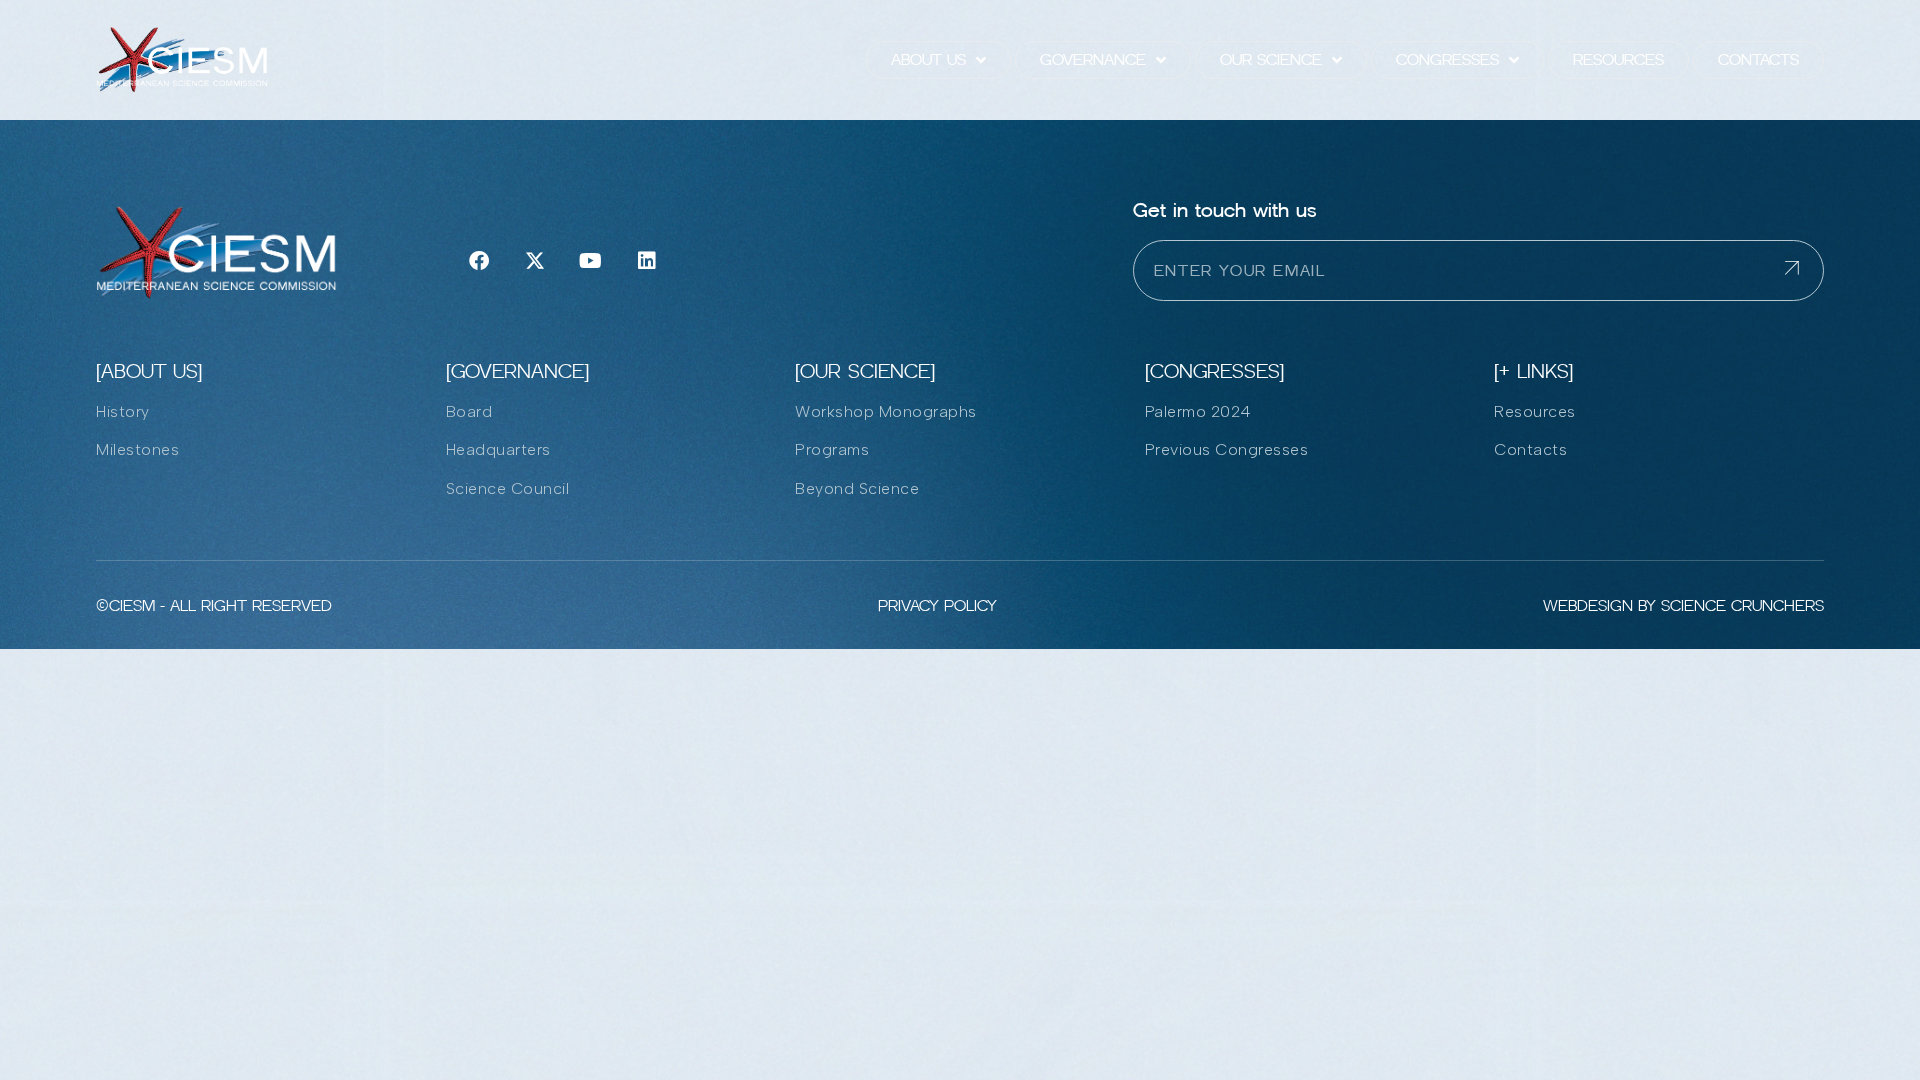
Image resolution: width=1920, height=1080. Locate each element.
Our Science (1271, 59)
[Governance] (517, 371)
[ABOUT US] (149, 371)
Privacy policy (937, 605)
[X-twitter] (535, 261)
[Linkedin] (647, 261)
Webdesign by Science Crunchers (1683, 605)
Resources (1618, 59)
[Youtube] (591, 261)
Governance (1093, 59)
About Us (928, 59)
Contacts (1758, 59)
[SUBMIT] (1804, 270)
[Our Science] (865, 371)
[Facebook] (479, 261)
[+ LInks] (1533, 371)
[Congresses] (1214, 371)
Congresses (1447, 59)
